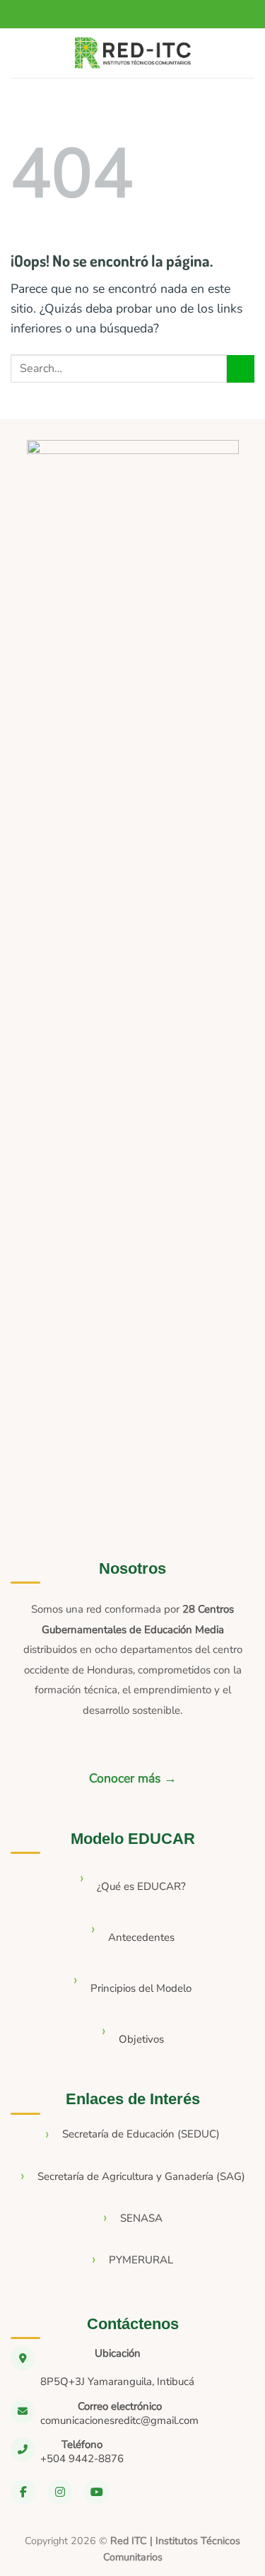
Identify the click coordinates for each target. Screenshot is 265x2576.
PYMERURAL (141, 2260)
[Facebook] (23, 2492)
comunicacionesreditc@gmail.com (119, 2420)
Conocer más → (133, 1778)
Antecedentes (141, 1937)
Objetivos (141, 2039)
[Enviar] (241, 369)
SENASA (141, 2218)
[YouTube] (97, 2492)
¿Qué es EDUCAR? (141, 1886)
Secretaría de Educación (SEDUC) (141, 2134)
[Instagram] (60, 2492)
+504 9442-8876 (82, 2459)
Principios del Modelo (141, 1988)
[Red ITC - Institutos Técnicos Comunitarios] (133, 53)
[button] (23, 53)
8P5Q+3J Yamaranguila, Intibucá (117, 2381)
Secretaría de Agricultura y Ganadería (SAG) (141, 2176)
